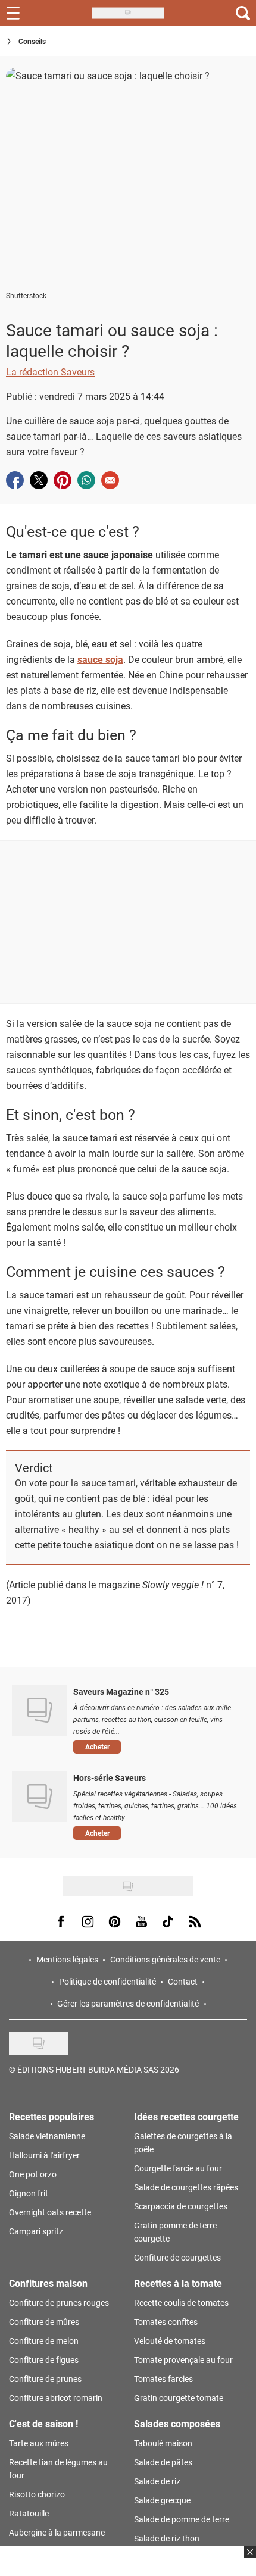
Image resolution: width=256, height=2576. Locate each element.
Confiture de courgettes (177, 2257)
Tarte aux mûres (39, 2443)
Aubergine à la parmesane (57, 2532)
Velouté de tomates (170, 2341)
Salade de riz (157, 2481)
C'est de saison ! (43, 2423)
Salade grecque (162, 2500)
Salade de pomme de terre (182, 2519)
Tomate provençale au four (183, 2360)
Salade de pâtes (163, 2462)
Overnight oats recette (50, 2212)
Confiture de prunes (45, 2379)
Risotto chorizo (37, 2494)
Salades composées (177, 2423)
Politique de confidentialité (107, 1981)
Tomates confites (166, 2322)
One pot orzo (33, 2174)
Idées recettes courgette (186, 2116)
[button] (156, 1747)
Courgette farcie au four (178, 2168)
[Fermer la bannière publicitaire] (249, 2559)
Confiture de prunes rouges (59, 2303)
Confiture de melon (44, 2341)
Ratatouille (29, 2513)
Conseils (32, 41)
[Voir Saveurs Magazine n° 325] (40, 1710)
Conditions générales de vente (165, 1959)
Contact (183, 1981)
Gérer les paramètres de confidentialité (128, 2003)
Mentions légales (67, 1959)
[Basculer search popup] (243, 13)
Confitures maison (48, 2283)
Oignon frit (29, 2193)
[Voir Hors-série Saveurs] (40, 1796)
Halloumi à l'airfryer (44, 2155)
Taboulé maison (163, 2443)
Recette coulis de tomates (181, 2303)
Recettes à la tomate (178, 2283)
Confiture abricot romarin (56, 2398)
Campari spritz (36, 2231)
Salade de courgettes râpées (186, 2187)
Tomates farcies (163, 2379)
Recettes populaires (51, 2116)
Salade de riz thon (167, 2538)
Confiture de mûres (44, 2322)
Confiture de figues (44, 2360)
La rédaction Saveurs (50, 372)
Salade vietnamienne (47, 2136)
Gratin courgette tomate (179, 2398)
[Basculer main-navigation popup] (13, 13)
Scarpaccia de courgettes (181, 2206)
